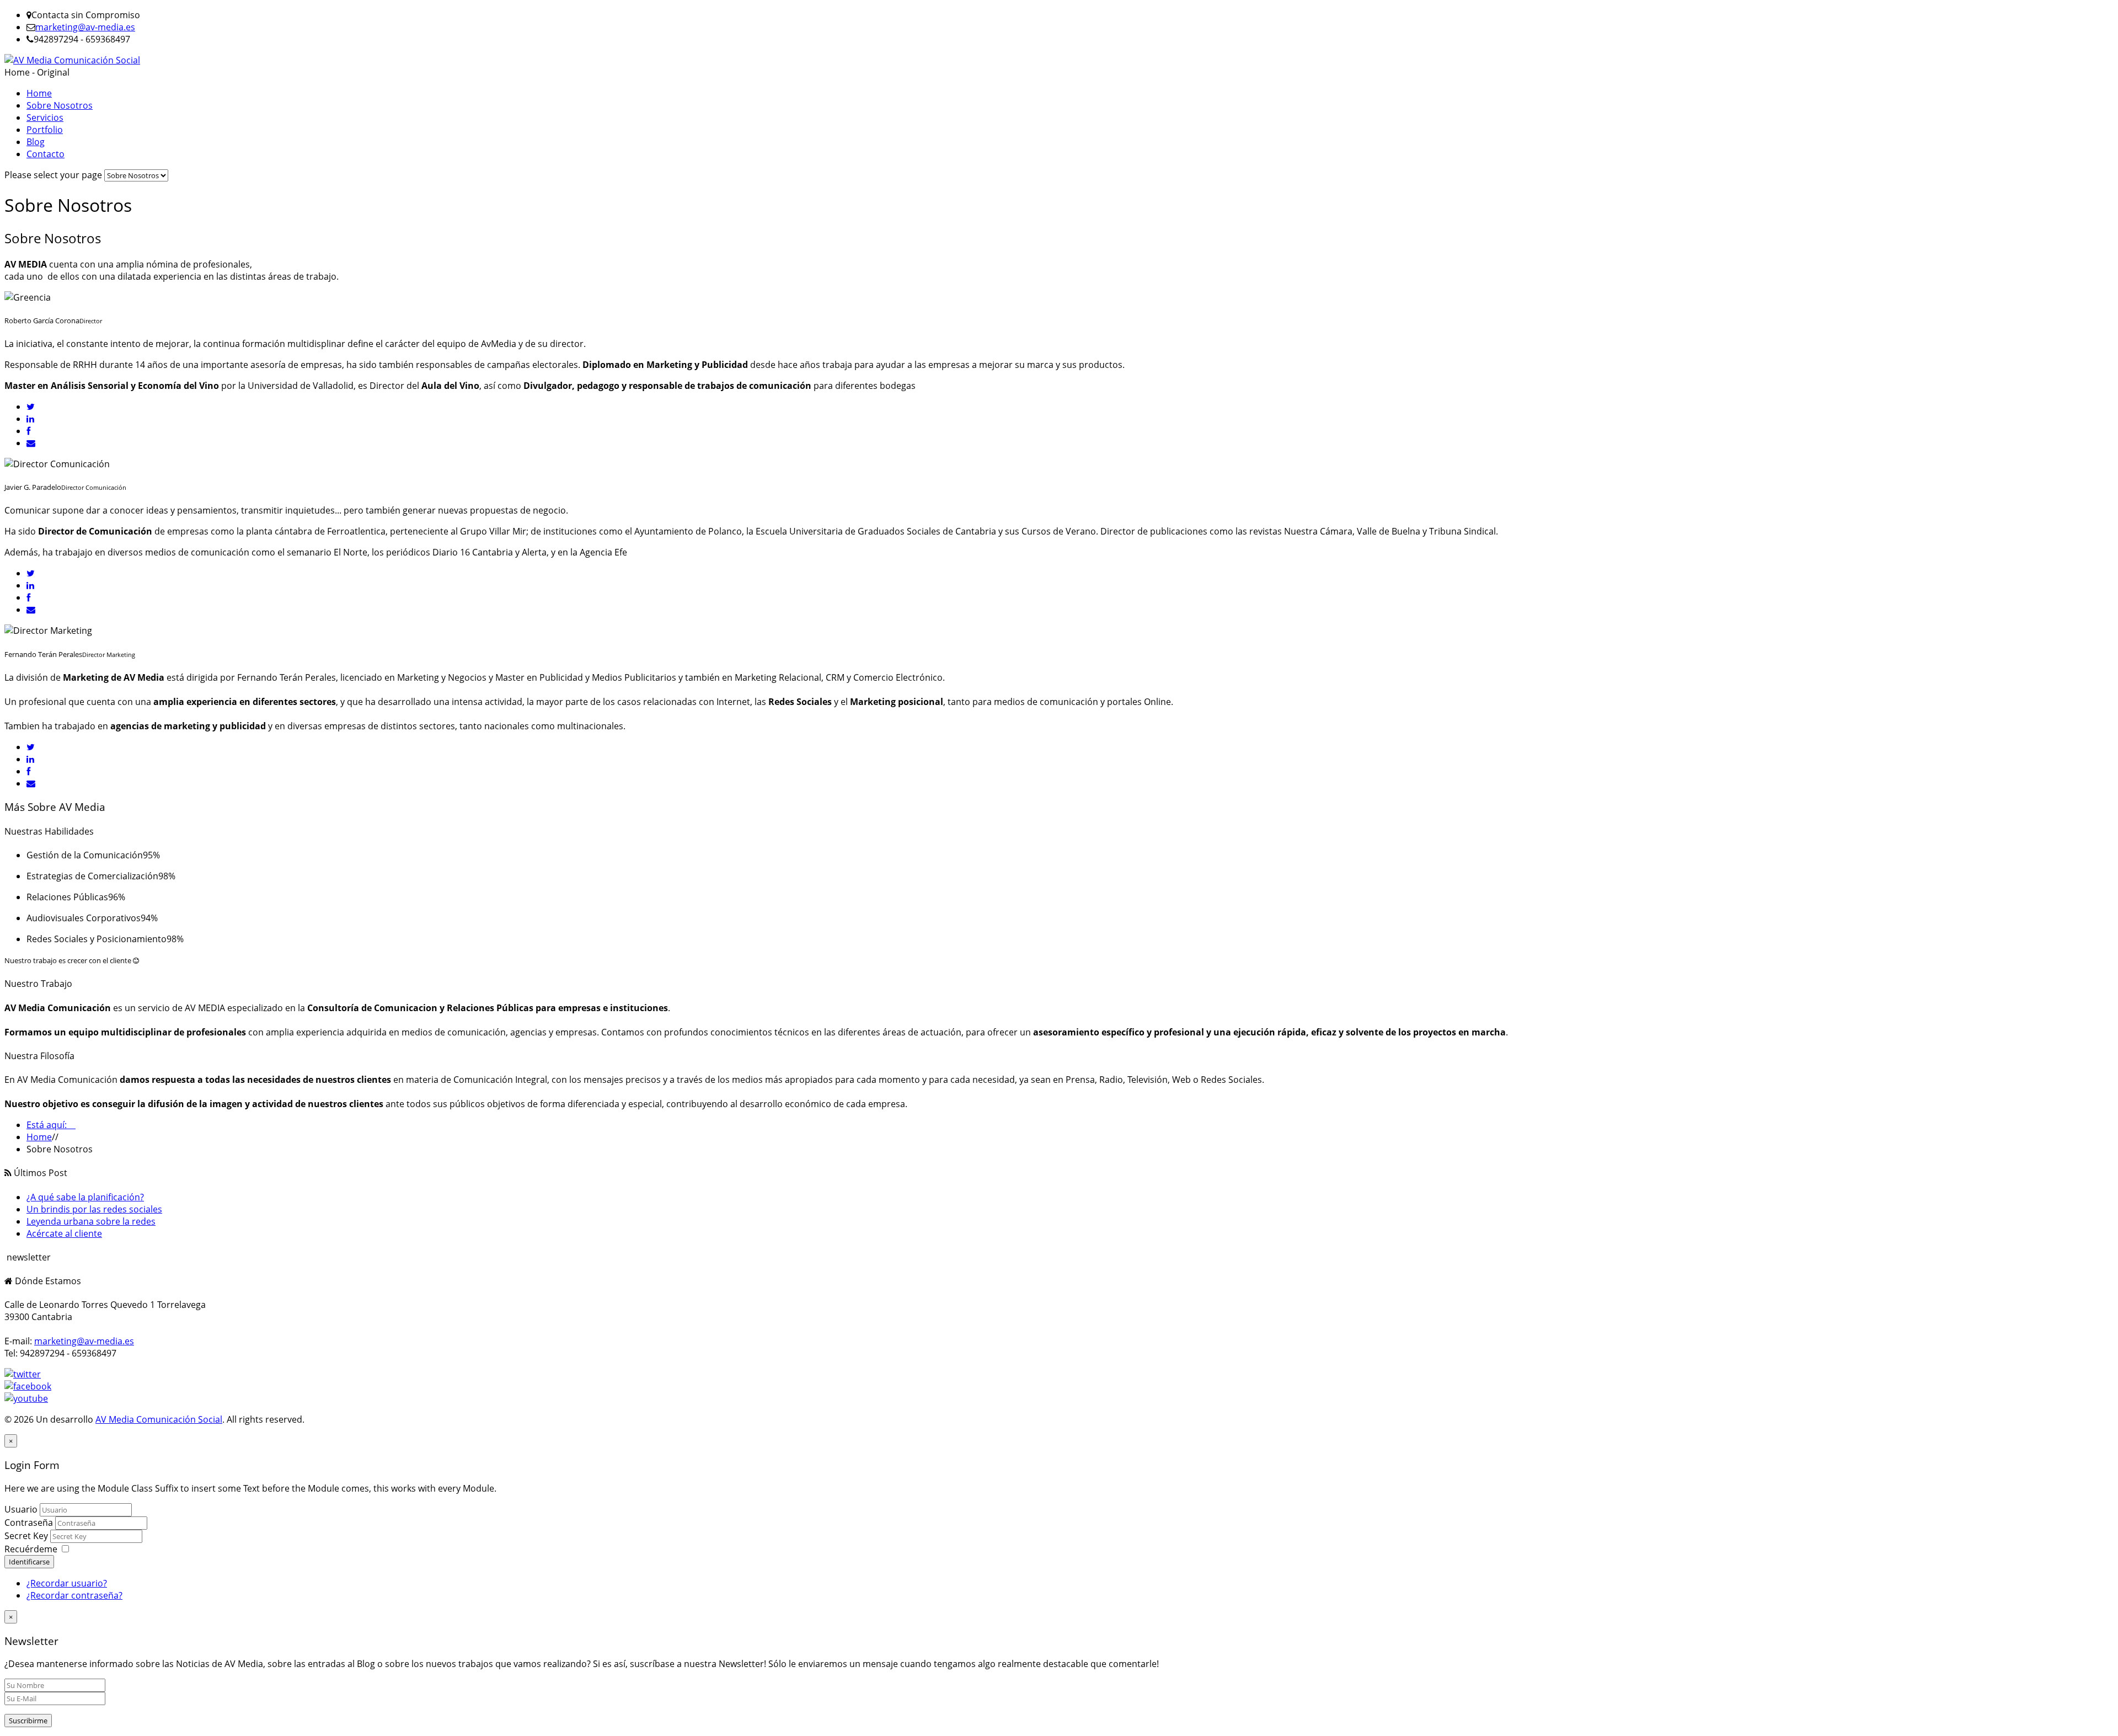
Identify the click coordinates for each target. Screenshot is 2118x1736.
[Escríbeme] (31, 443)
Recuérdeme (31, 1549)
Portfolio (45, 130)
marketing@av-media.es (85, 27)
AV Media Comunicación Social (159, 1419)
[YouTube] (26, 1398)
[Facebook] (28, 1386)
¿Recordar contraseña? (74, 1595)
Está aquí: (51, 1125)
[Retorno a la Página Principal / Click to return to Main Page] (72, 60)
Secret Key (27, 1536)
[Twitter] (23, 1374)
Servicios (45, 117)
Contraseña (30, 1523)
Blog (36, 142)
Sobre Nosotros (60, 105)
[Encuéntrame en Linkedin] (30, 419)
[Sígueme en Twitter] (31, 407)
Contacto (46, 154)
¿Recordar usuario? (67, 1583)
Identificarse (29, 1562)
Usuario (21, 1509)
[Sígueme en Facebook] (28, 431)
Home (39, 93)
